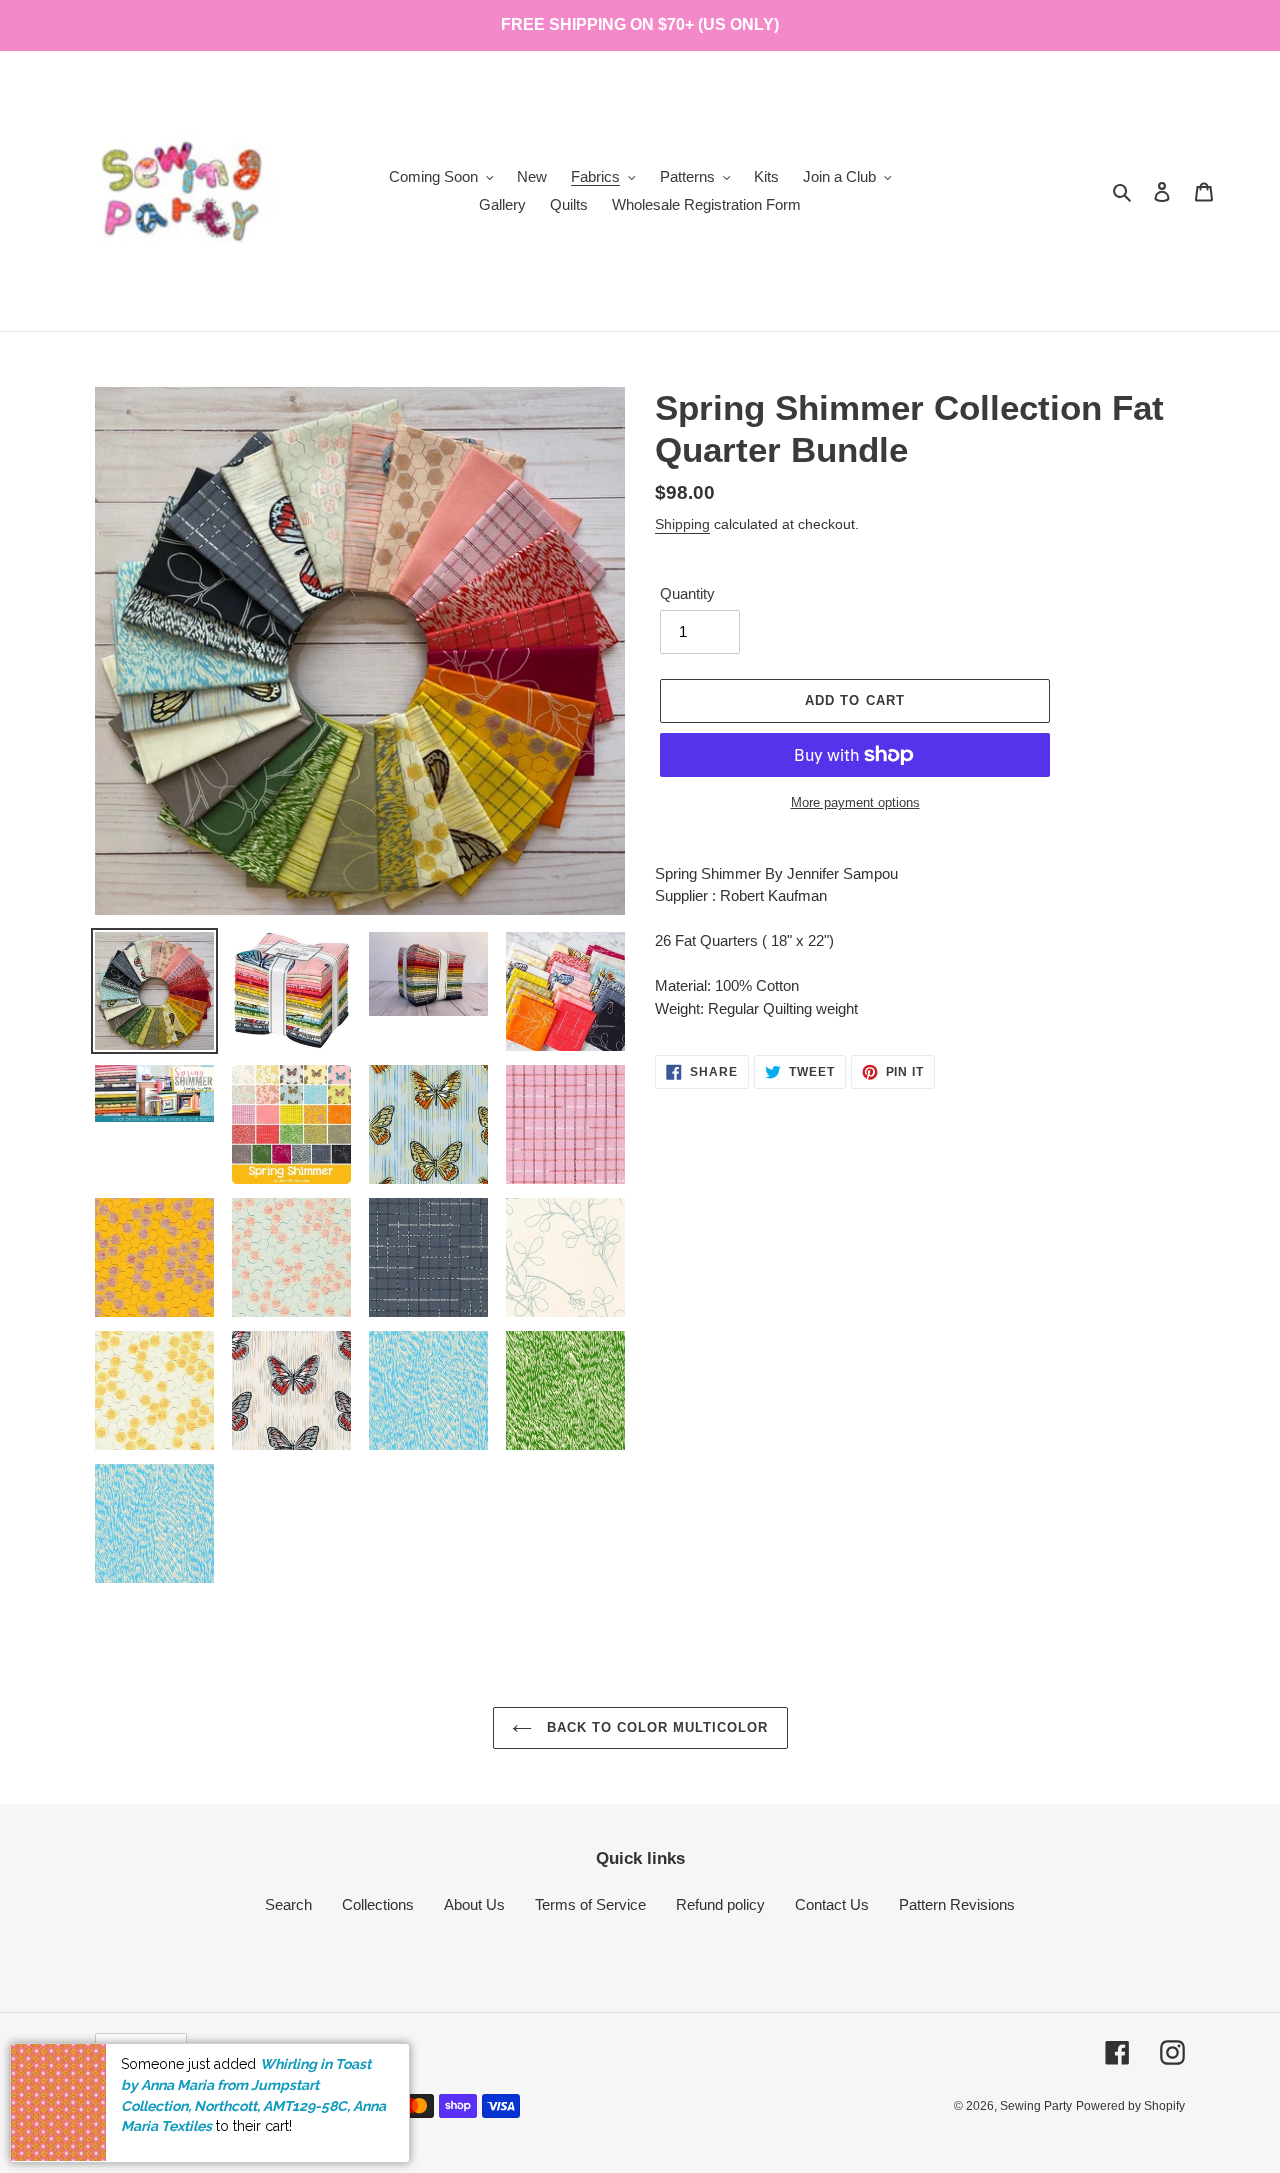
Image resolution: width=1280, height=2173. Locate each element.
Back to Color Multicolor (655, 1727)
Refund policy (720, 1904)
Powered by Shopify (1130, 2106)
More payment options (855, 802)
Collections (378, 1904)
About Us (474, 1904)
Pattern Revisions (957, 1904)
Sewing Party (1036, 2106)
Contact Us (832, 1904)
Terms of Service (590, 1904)
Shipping (682, 524)
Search (288, 1904)
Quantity (687, 593)
